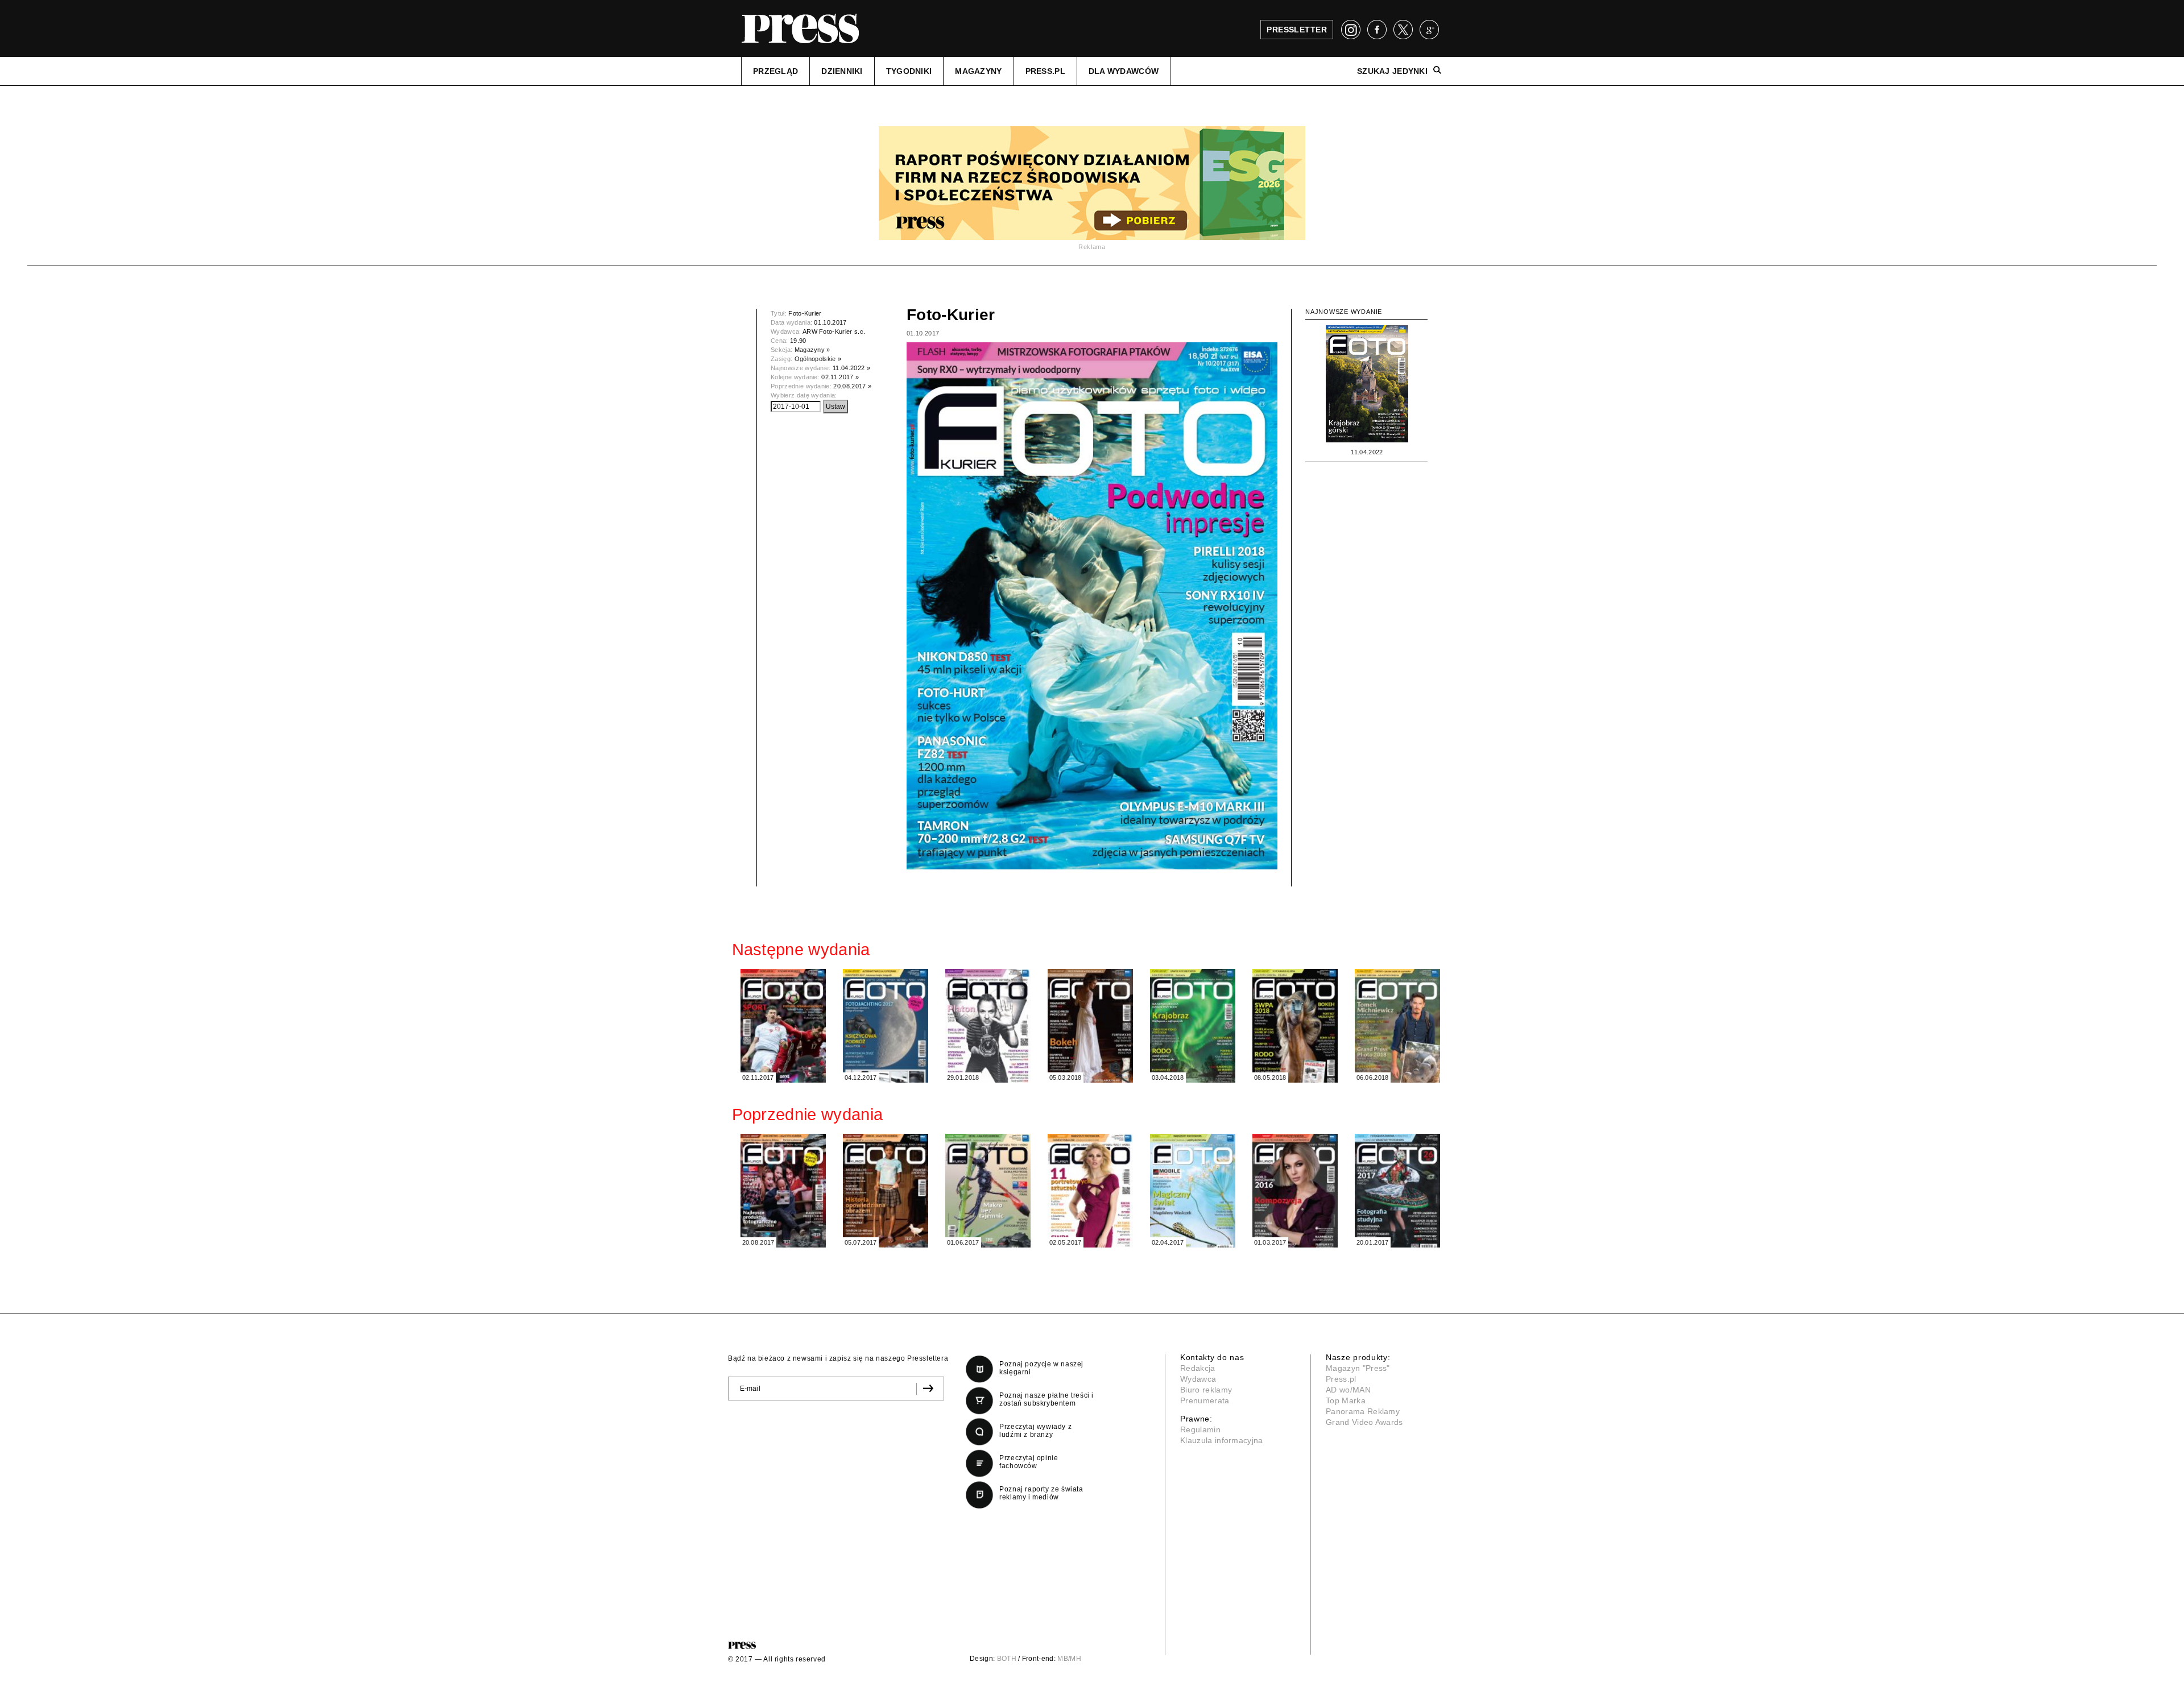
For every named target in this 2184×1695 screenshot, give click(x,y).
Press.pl (1341, 1379)
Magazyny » (812, 350)
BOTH (1007, 1659)
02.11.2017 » (840, 377)
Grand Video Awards (1364, 1422)
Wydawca (1198, 1379)
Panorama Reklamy (1363, 1411)
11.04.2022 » (851, 368)
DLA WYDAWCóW (1124, 71)
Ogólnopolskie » (818, 359)
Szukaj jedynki (1392, 71)
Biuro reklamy (1206, 1390)
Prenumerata (1205, 1400)
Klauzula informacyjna (1222, 1440)
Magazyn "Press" (1358, 1368)
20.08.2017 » (852, 386)
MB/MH (1069, 1659)
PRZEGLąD (775, 71)
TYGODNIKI (909, 71)
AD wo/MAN (1348, 1390)
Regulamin (1200, 1429)
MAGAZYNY (978, 71)
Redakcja (1198, 1368)
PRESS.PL (1045, 71)
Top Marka (1346, 1400)
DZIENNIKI (842, 71)
